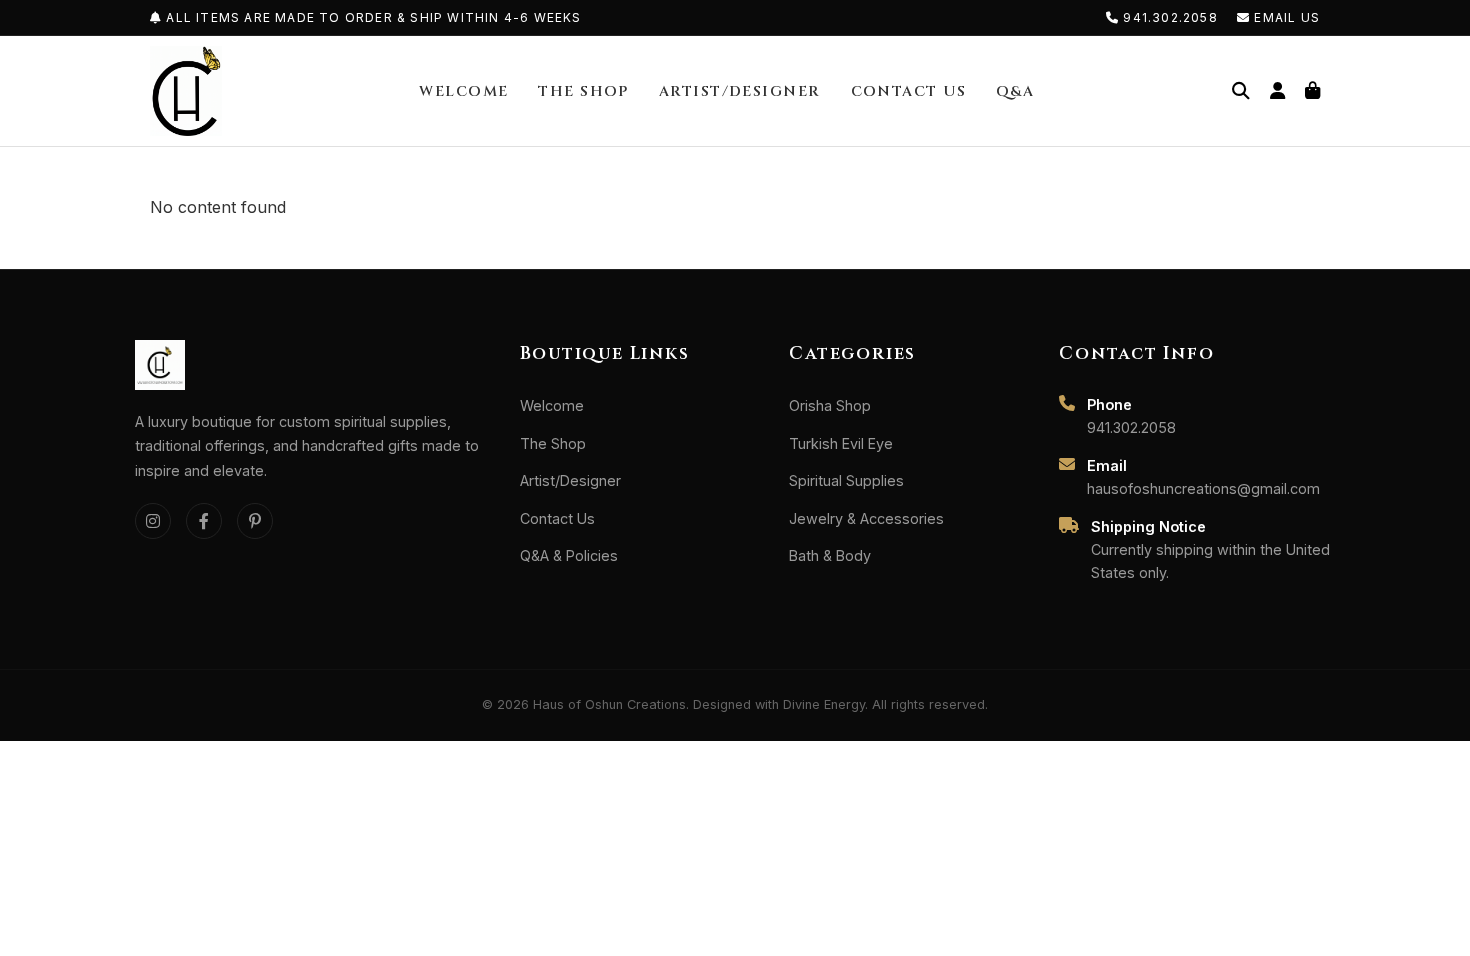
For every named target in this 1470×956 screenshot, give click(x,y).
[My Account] (1277, 91)
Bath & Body (830, 555)
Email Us (1285, 17)
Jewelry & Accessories (866, 518)
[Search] (1241, 91)
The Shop (583, 91)
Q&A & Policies (569, 555)
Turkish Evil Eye (841, 443)
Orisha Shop (830, 405)
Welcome (463, 91)
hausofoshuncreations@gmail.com (1203, 488)
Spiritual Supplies (846, 480)
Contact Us (908, 91)
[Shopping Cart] (1312, 91)
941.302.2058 (1170, 17)
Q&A (1015, 91)
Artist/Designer (740, 91)
